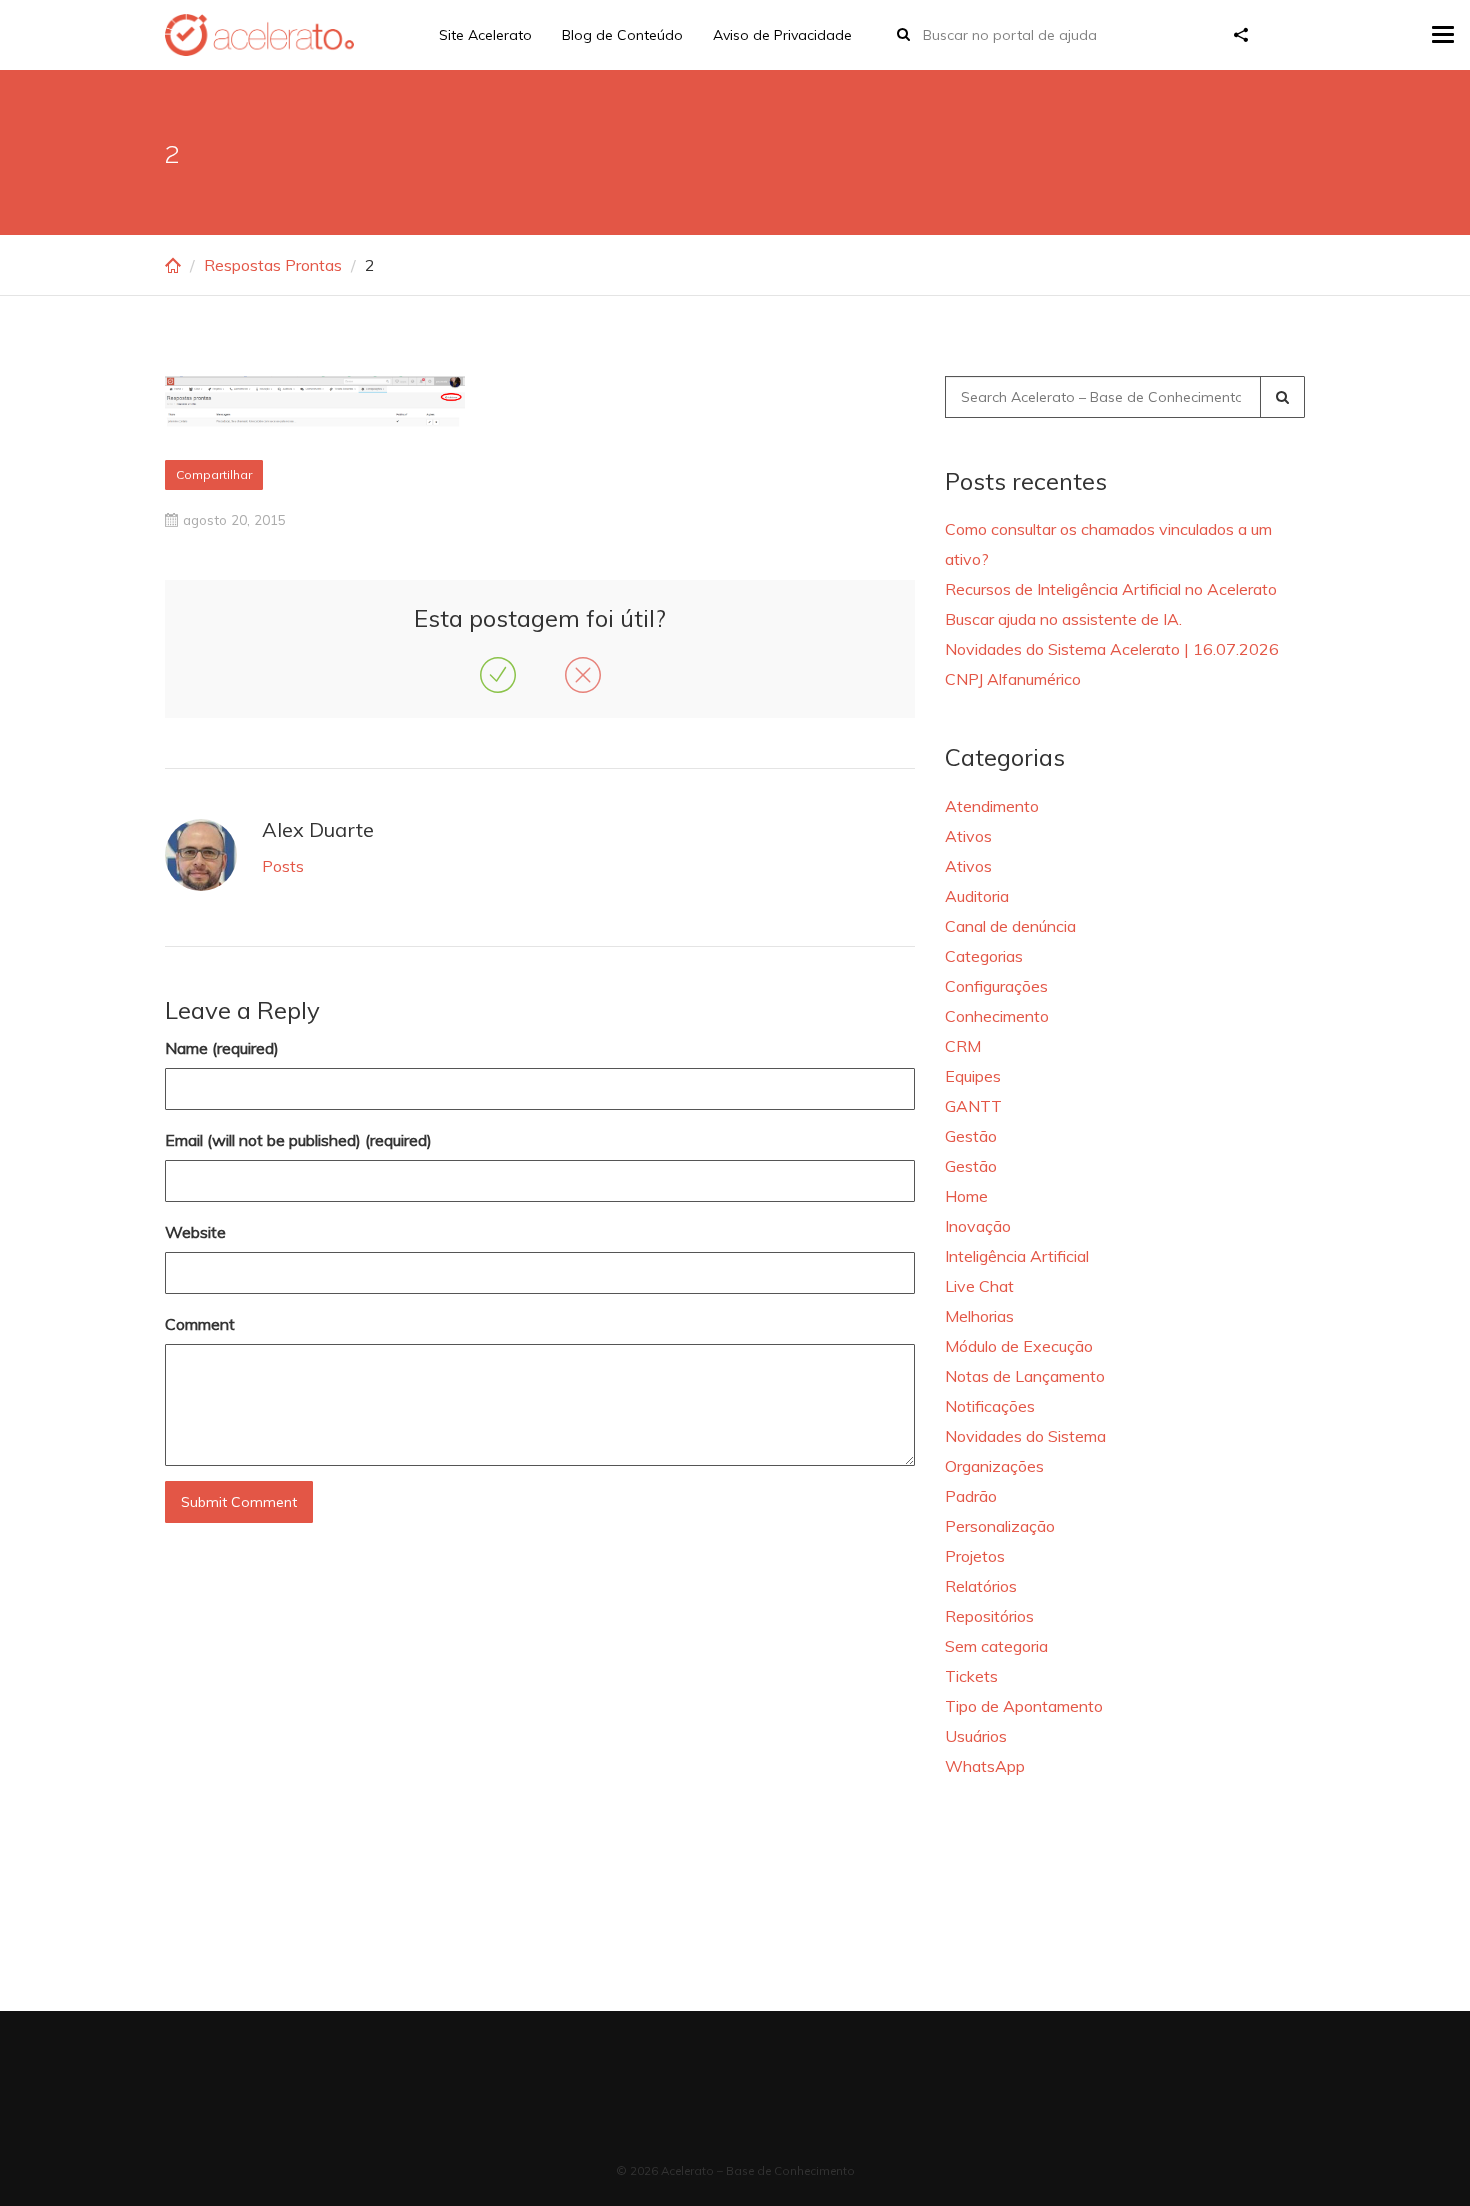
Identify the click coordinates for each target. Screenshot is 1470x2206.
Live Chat (979, 1286)
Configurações (996, 986)
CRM (963, 1046)
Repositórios (989, 1616)
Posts (283, 866)
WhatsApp (985, 1766)
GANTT (973, 1106)
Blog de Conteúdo (622, 35)
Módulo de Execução (1019, 1346)
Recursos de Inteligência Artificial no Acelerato (1111, 589)
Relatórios (981, 1586)
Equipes (973, 1076)
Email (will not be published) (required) (298, 1140)
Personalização (1000, 1526)
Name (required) (222, 1048)
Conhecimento (997, 1016)
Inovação (978, 1226)
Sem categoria (996, 1646)
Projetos (975, 1556)
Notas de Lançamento (1025, 1376)
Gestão (971, 1136)
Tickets (971, 1676)
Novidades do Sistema (1025, 1436)
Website (195, 1232)
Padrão (971, 1496)
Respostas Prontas (273, 265)
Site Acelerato (485, 35)
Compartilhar (214, 474)
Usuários (976, 1736)
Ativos (968, 836)
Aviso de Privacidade (782, 35)
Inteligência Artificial (1017, 1256)
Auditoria (977, 896)
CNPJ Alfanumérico (1013, 679)
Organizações (994, 1466)
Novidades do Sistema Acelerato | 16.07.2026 (1112, 649)
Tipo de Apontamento (1024, 1706)
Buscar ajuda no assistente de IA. (1063, 619)
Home (966, 1196)
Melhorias (979, 1316)
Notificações (990, 1406)
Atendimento (992, 806)
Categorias (984, 956)
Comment (200, 1324)
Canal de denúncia (1010, 926)
